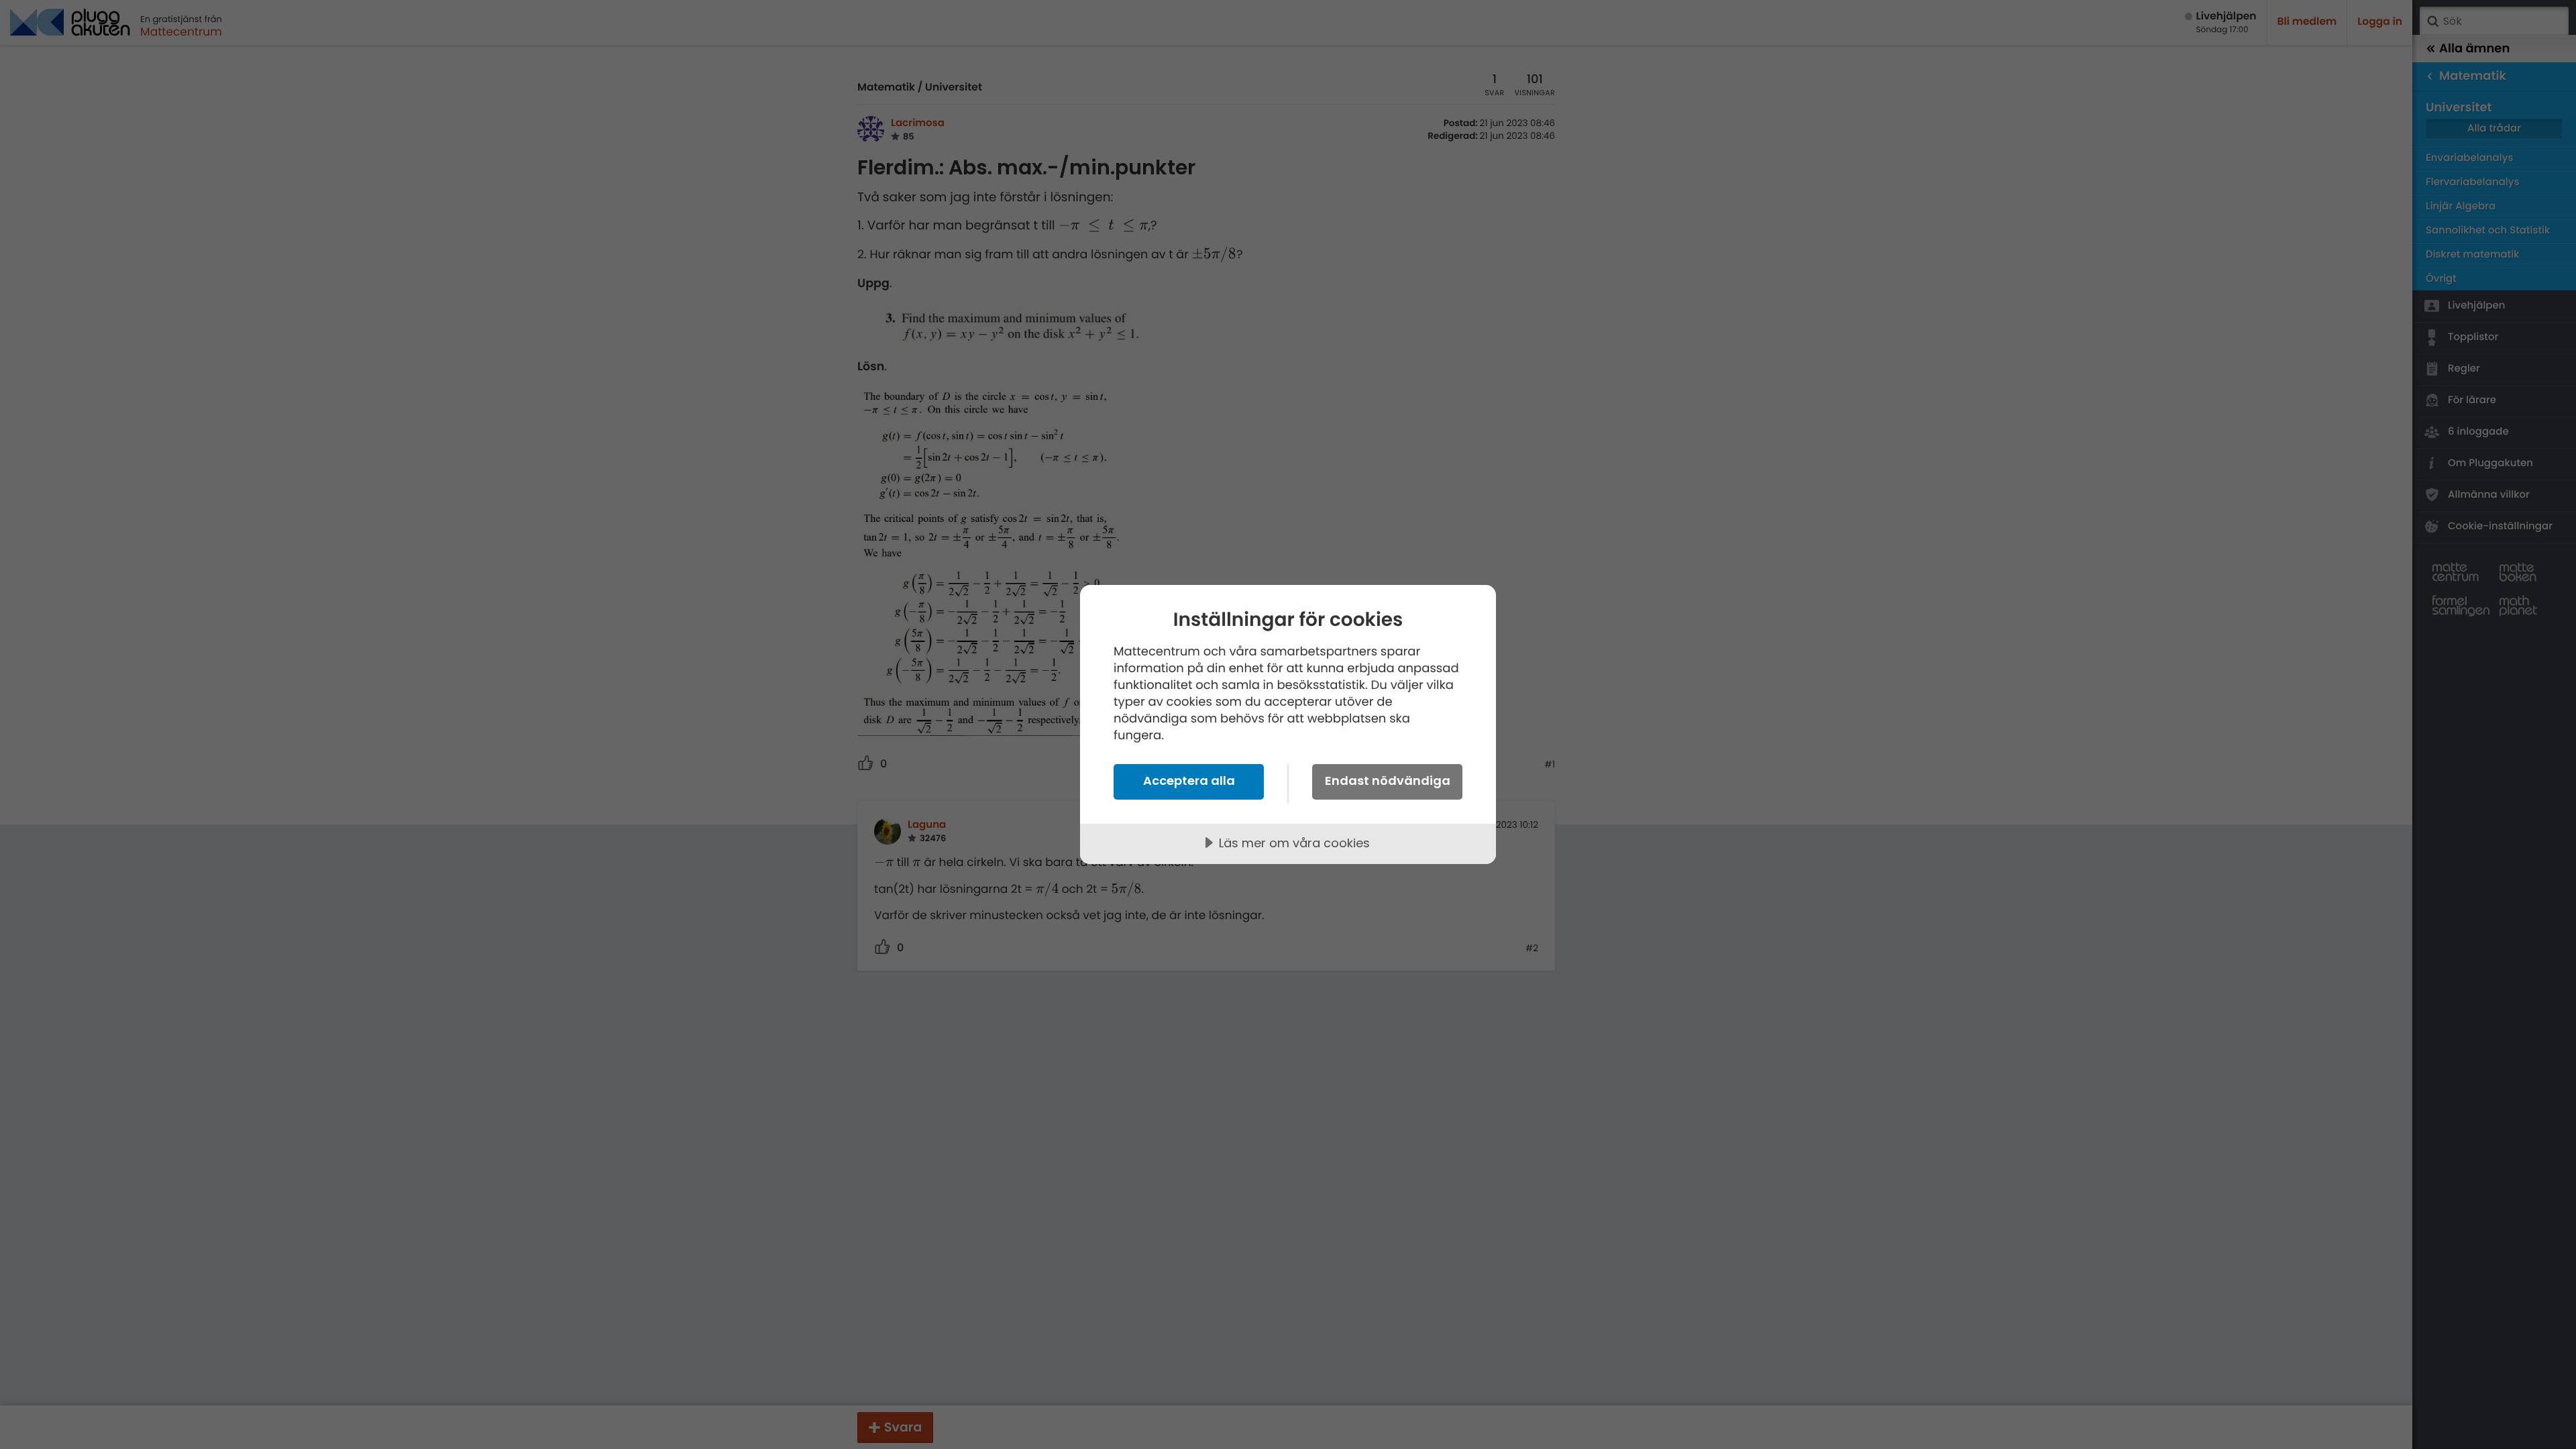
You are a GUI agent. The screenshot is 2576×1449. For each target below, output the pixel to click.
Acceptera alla (1189, 781)
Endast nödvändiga (1388, 781)
